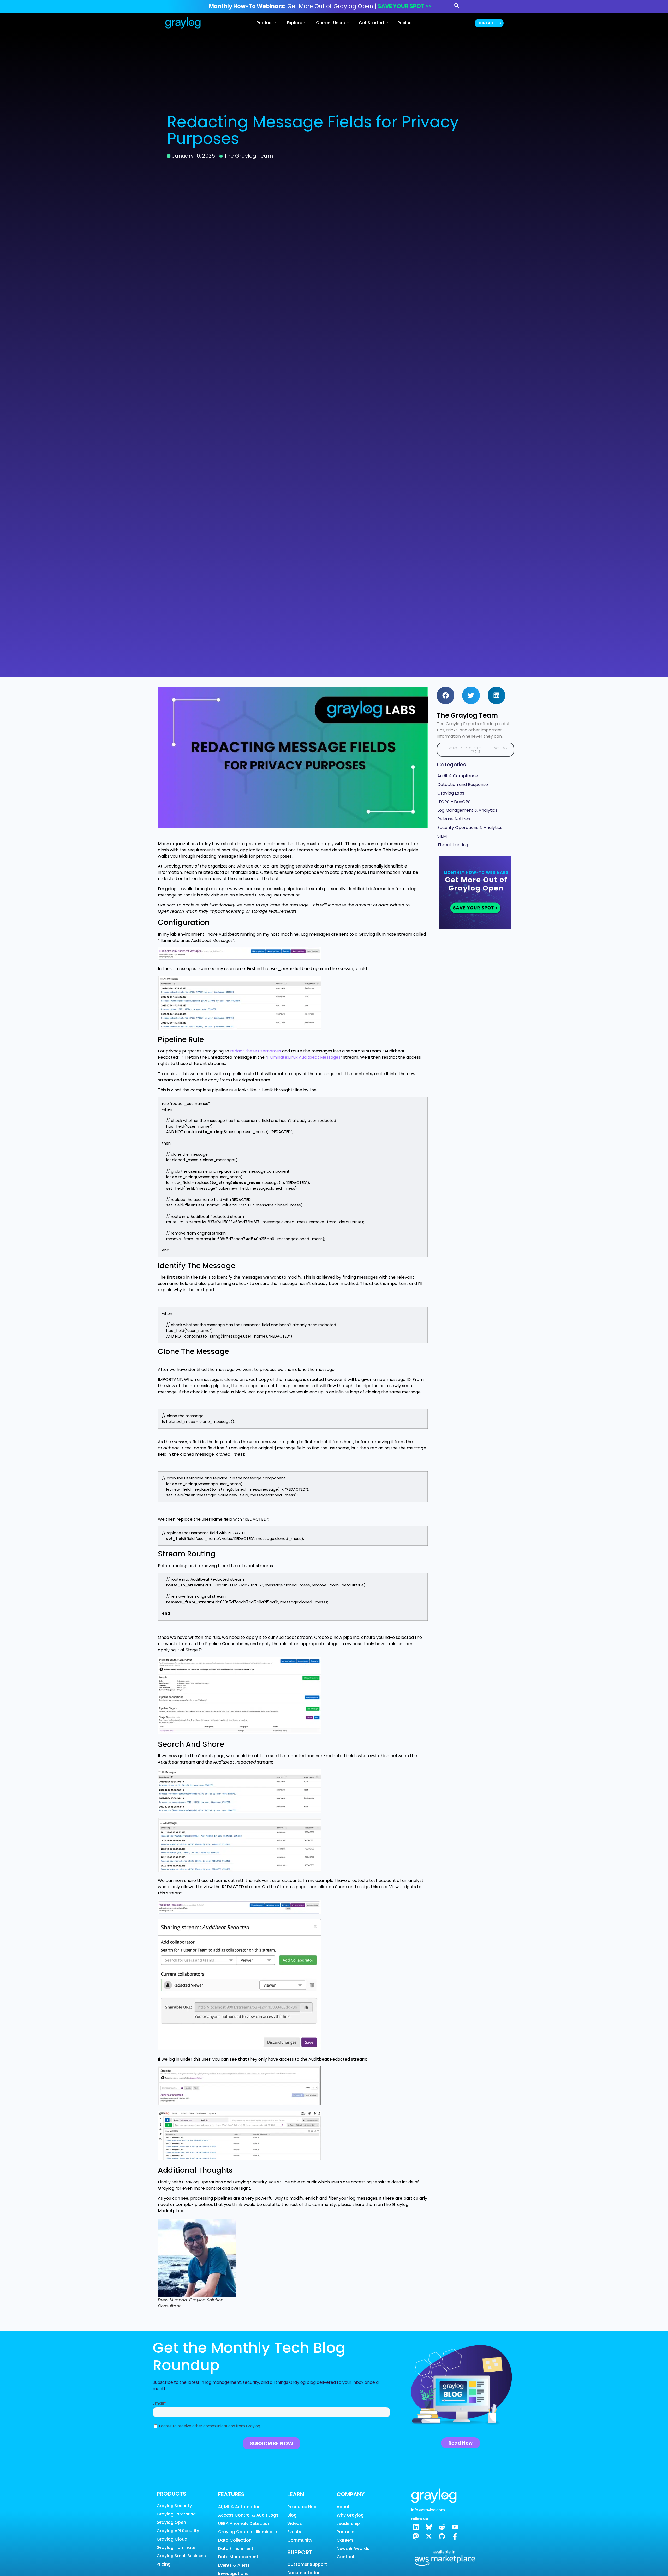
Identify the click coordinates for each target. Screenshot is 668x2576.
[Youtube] (455, 2527)
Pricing (405, 23)
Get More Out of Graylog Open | (320, 6)
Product (265, 23)
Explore (295, 23)
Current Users (330, 23)
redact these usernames (256, 1051)
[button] (446, 695)
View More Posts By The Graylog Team (475, 750)
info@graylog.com (428, 2510)
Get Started (371, 23)
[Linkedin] (416, 2527)
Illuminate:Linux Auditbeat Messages (304, 1057)
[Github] (442, 2536)
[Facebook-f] (455, 2536)
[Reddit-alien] (442, 2527)
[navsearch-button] (457, 6)
